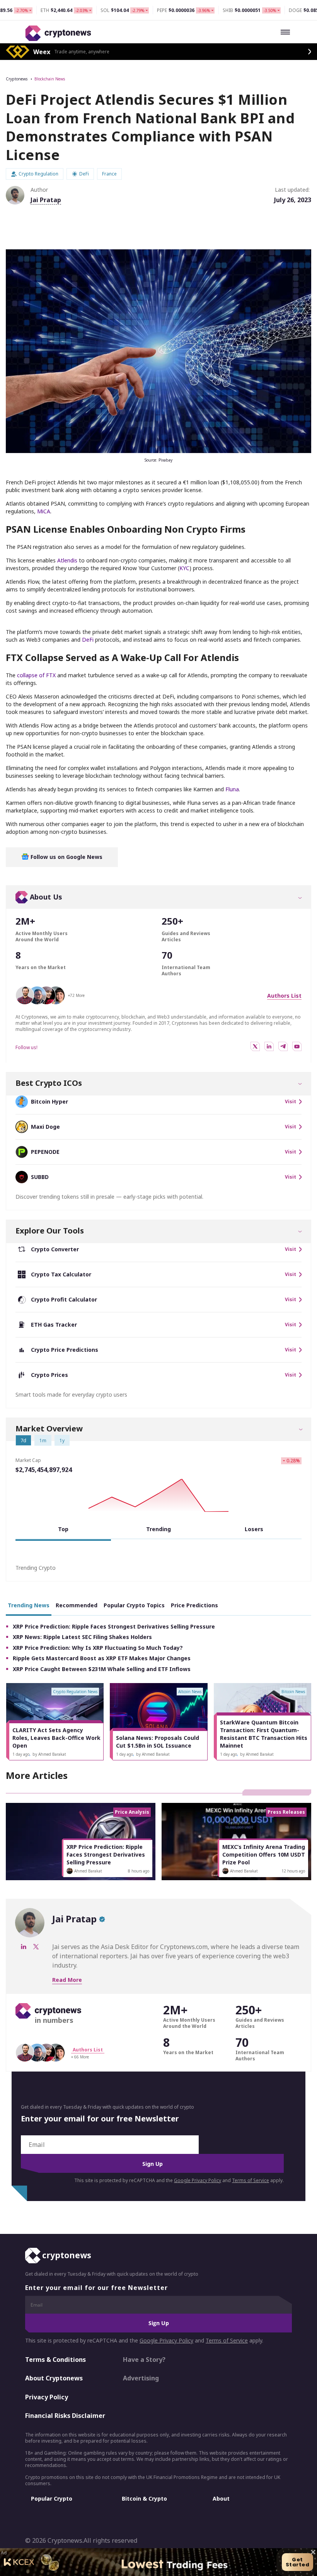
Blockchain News (50, 79)
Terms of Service (251, 2180)
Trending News (29, 1605)
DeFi (88, 640)
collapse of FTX (36, 675)
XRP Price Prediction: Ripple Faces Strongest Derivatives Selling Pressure (114, 1626)
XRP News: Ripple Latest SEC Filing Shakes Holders (82, 1637)
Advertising (141, 2378)
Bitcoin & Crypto (144, 2498)
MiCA (44, 511)
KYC (184, 568)
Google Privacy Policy (198, 2180)
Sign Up (153, 2164)
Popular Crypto (52, 2498)
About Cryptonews (54, 2378)
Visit (291, 1102)
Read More (67, 1980)
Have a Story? (144, 2360)
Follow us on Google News (66, 857)
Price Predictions (194, 1605)
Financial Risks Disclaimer (65, 2416)
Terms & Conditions (55, 2360)
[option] (55, 1722)
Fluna (232, 789)
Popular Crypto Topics (134, 1605)
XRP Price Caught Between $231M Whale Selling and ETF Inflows (102, 1669)
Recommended (77, 1605)
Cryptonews (17, 79)
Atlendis (67, 560)
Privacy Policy (47, 2397)
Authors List (284, 996)
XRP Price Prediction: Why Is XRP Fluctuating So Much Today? (98, 1648)
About (221, 2498)
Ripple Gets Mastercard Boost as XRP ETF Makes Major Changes (102, 1658)
